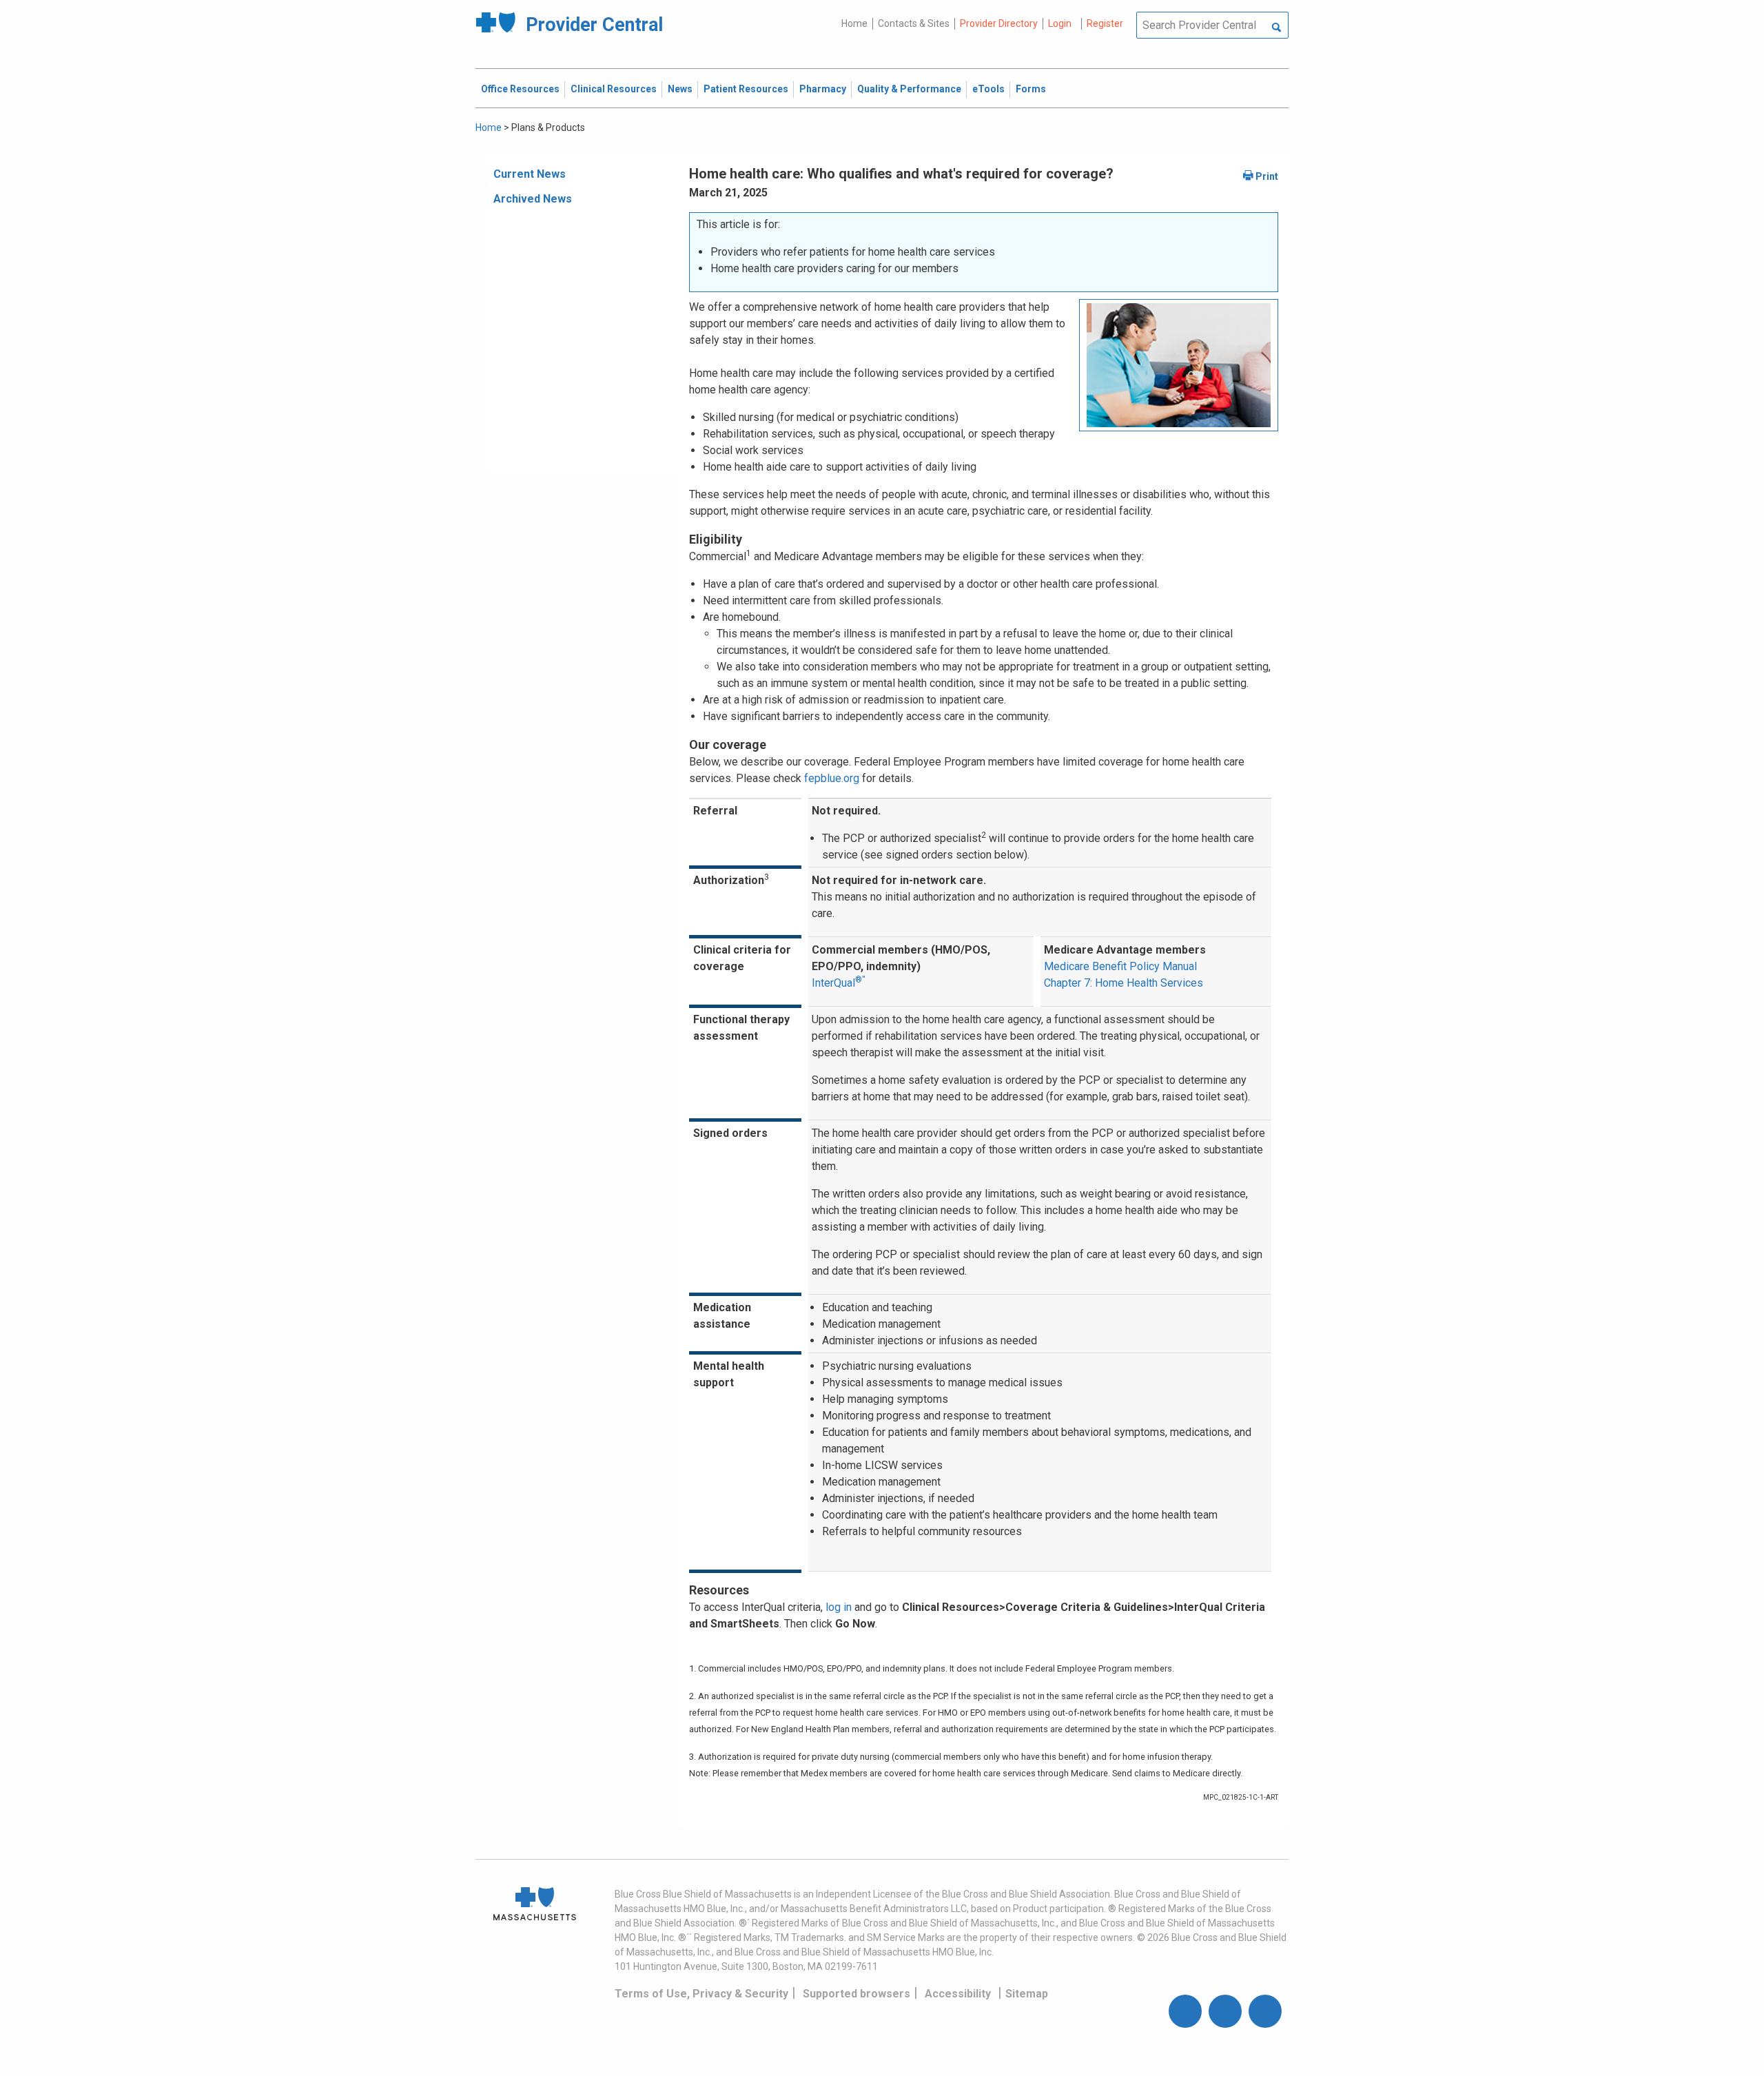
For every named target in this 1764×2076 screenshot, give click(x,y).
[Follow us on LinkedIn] (1265, 2011)
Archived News (533, 199)
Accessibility (958, 1994)
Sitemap (1027, 1994)
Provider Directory (999, 23)
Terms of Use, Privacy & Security (701, 1994)
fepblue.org (832, 778)
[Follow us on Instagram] (1225, 2011)
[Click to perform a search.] (1276, 28)
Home (854, 23)
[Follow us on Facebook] (1185, 2011)
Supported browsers (857, 1994)
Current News (530, 174)
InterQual (839, 983)
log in (839, 1607)
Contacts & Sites (914, 23)
